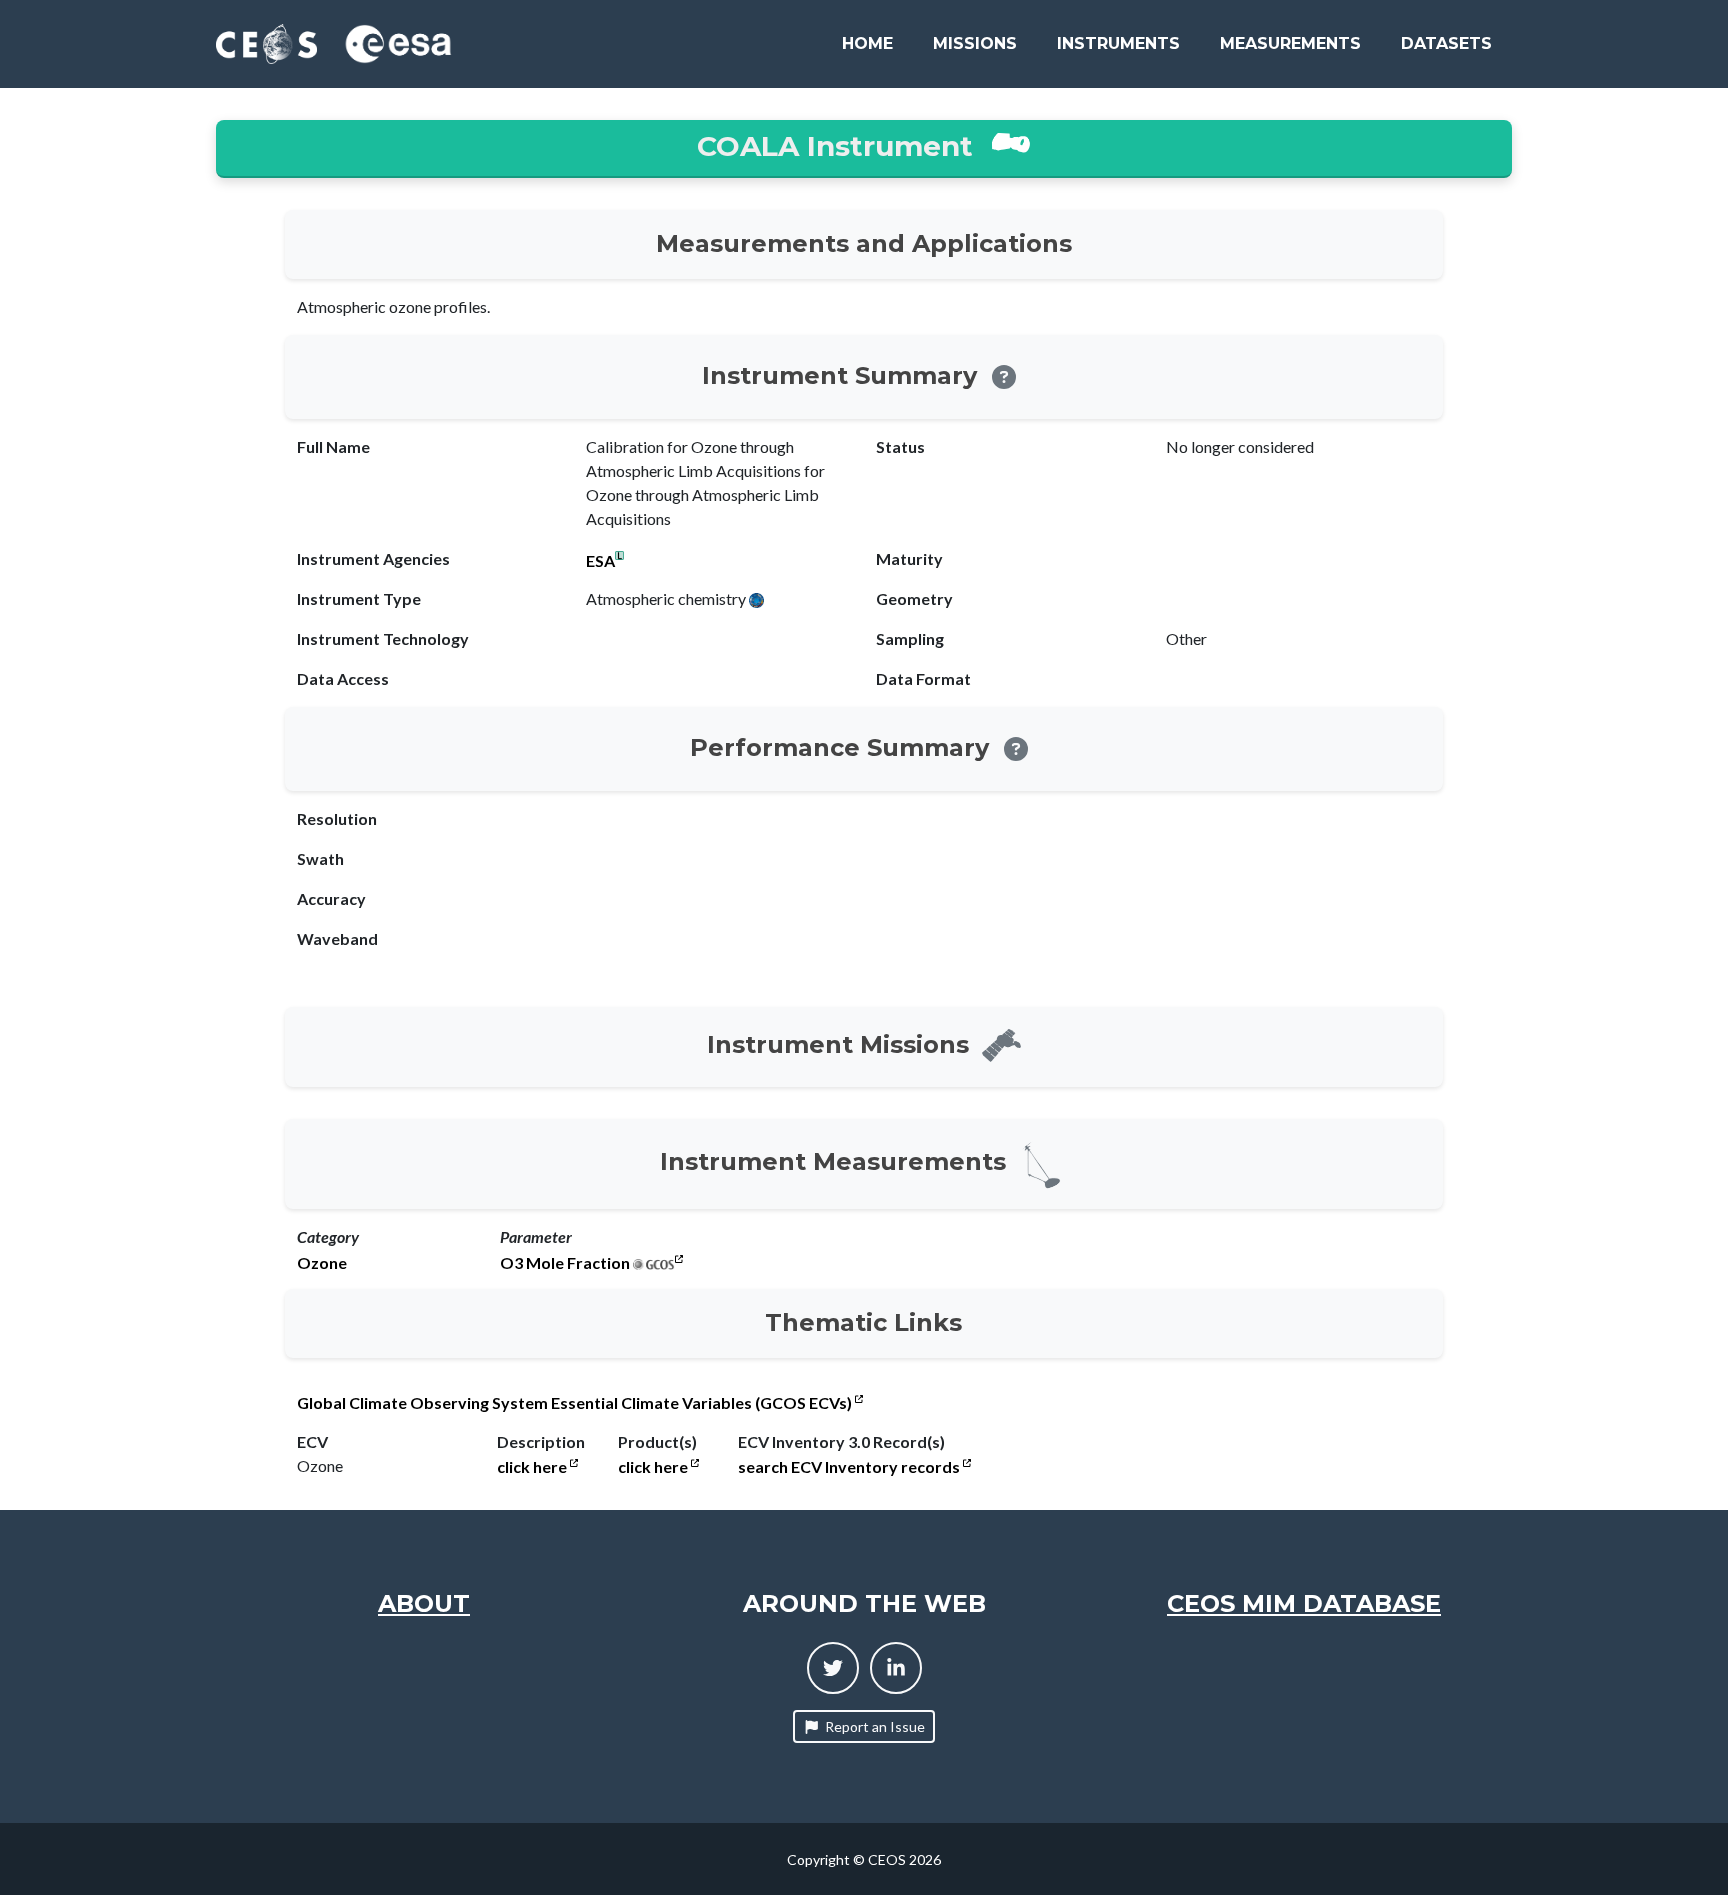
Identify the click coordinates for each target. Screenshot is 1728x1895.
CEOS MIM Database (1304, 1603)
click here (533, 1467)
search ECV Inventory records (850, 1467)
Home (867, 43)
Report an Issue (875, 1726)
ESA (600, 561)
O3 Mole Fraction (565, 1263)
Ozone (322, 1263)
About (424, 1603)
